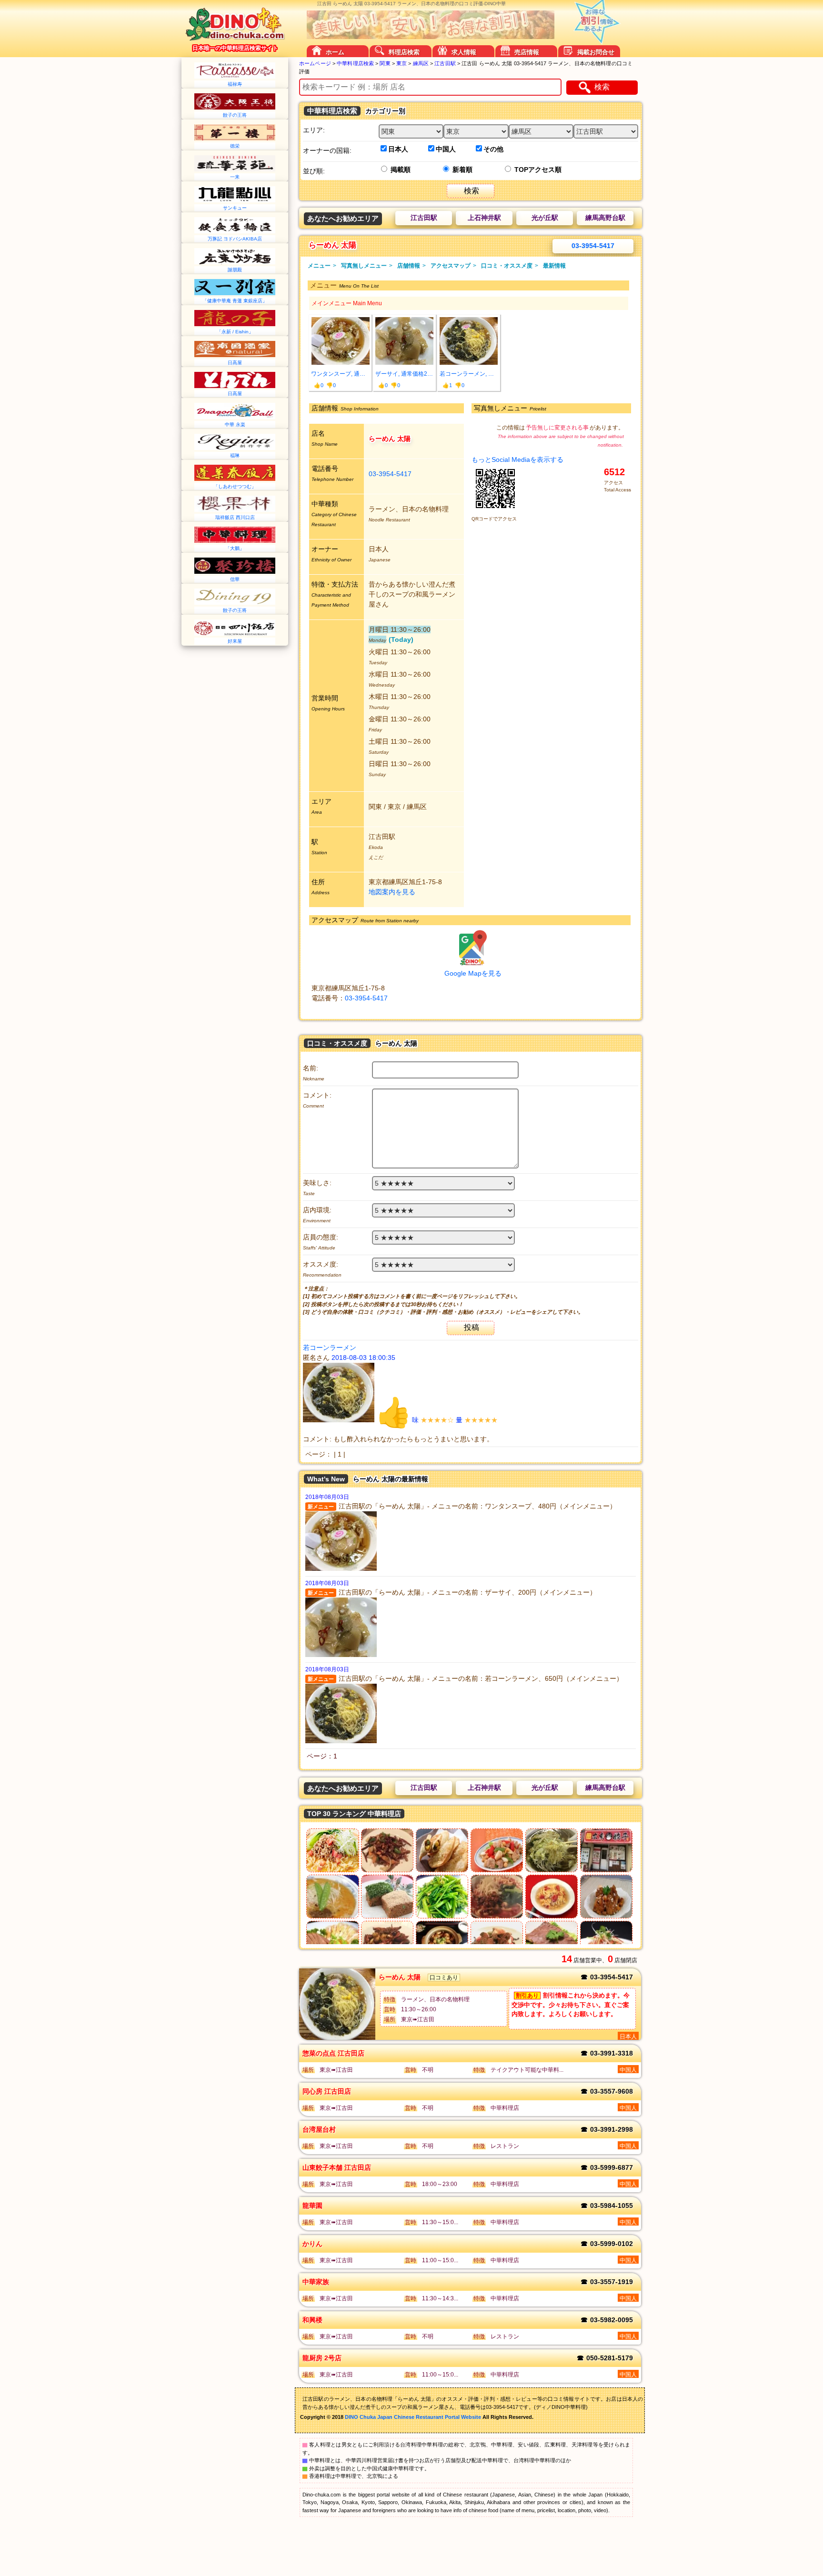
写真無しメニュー (367, 266)
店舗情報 (411, 266)
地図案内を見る (392, 892)
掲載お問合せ (596, 52)
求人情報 (464, 52)
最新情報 (554, 266)
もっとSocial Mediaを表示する (517, 459)
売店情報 (527, 52)
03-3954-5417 (593, 246)
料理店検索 (404, 52)
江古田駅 (424, 218)
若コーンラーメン (331, 1348)
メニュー (322, 266)
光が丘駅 (545, 218)
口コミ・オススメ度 (510, 266)
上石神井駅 (484, 218)
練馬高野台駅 (605, 218)
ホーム (335, 52)
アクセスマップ (453, 266)
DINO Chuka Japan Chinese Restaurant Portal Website (413, 2417)
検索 (602, 87)
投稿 (472, 1327)
